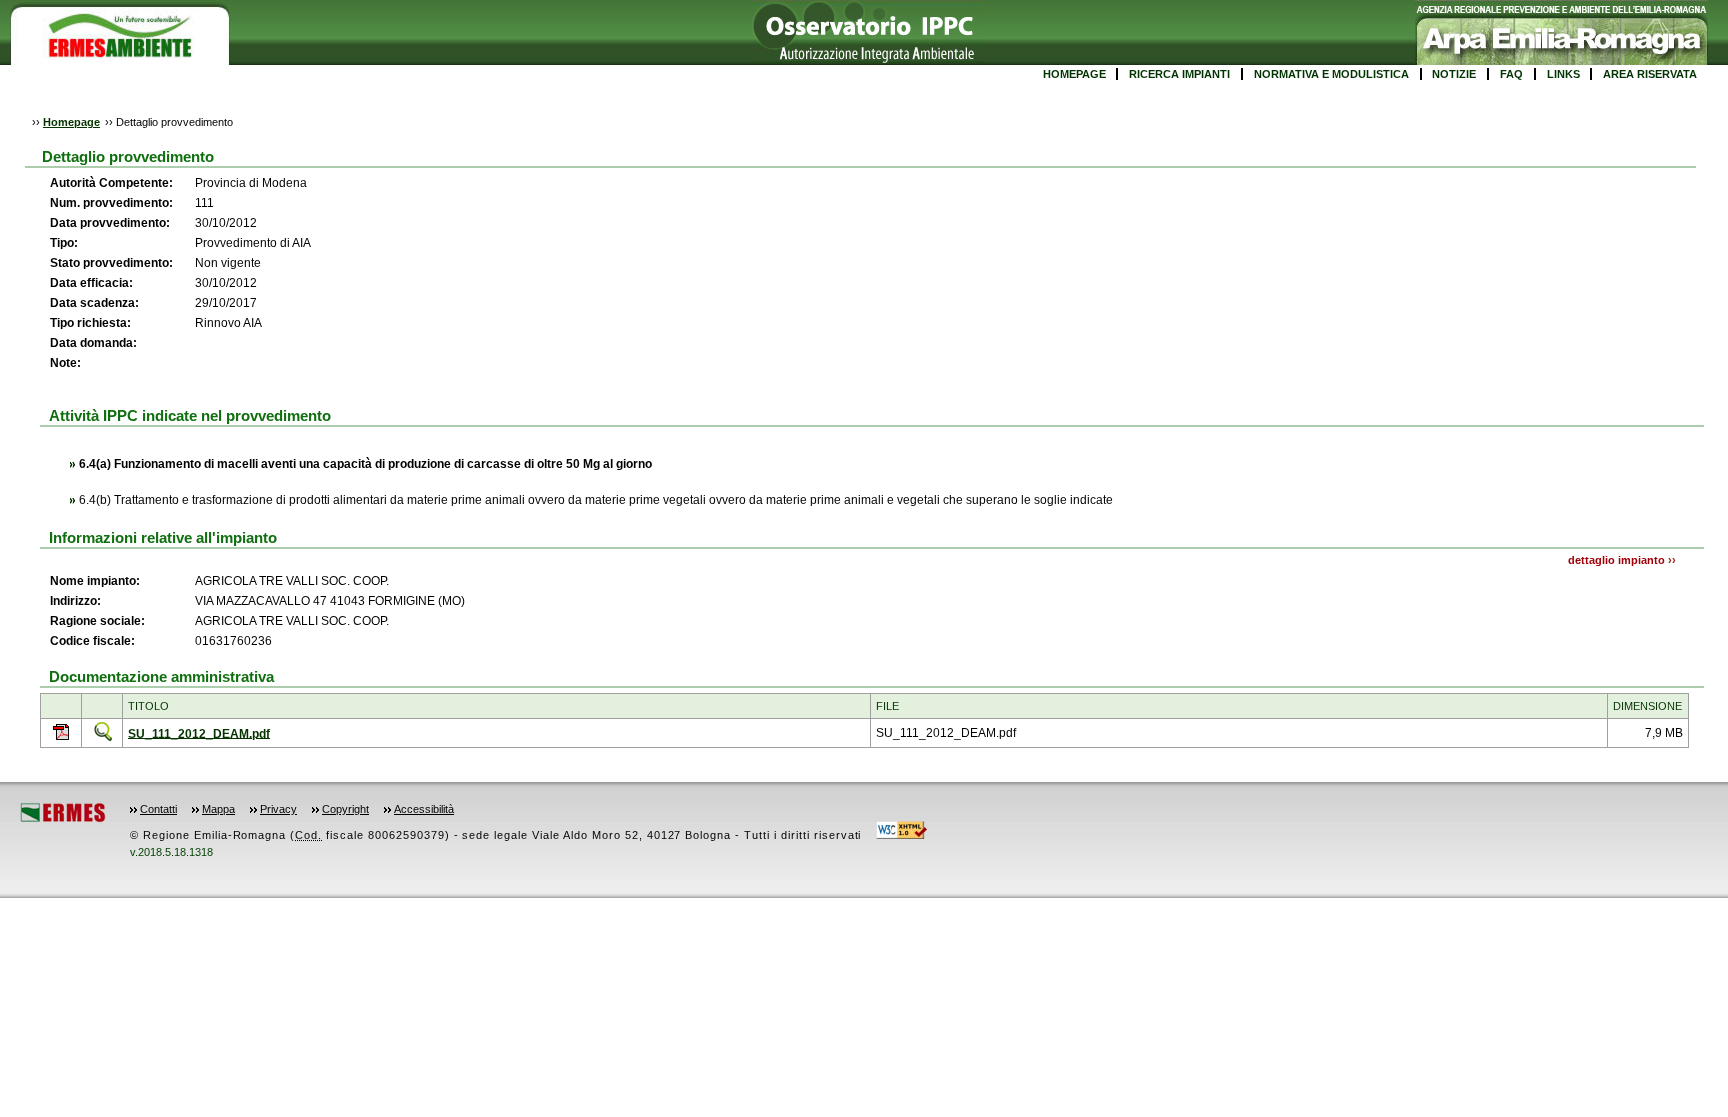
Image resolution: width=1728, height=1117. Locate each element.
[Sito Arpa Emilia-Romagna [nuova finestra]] (1561, 61)
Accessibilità (424, 809)
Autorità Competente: (111, 183)
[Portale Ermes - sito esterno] (63, 819)
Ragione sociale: (97, 621)
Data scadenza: (94, 303)
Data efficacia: (91, 283)
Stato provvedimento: (111, 263)
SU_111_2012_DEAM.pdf (199, 733)
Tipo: (64, 243)
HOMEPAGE (1074, 74)
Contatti (158, 809)
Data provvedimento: (110, 223)
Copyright (345, 809)
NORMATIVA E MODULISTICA (1331, 74)
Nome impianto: (95, 581)
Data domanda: (93, 343)
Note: (65, 363)
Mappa (218, 809)
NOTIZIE (1454, 74)
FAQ (1511, 74)
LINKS (1563, 74)
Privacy (278, 809)
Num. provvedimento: (113, 203)
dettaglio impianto (1616, 560)
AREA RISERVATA (1650, 74)
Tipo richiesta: (90, 323)
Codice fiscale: (92, 641)
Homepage (71, 122)
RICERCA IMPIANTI (1179, 74)
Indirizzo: (75, 601)
